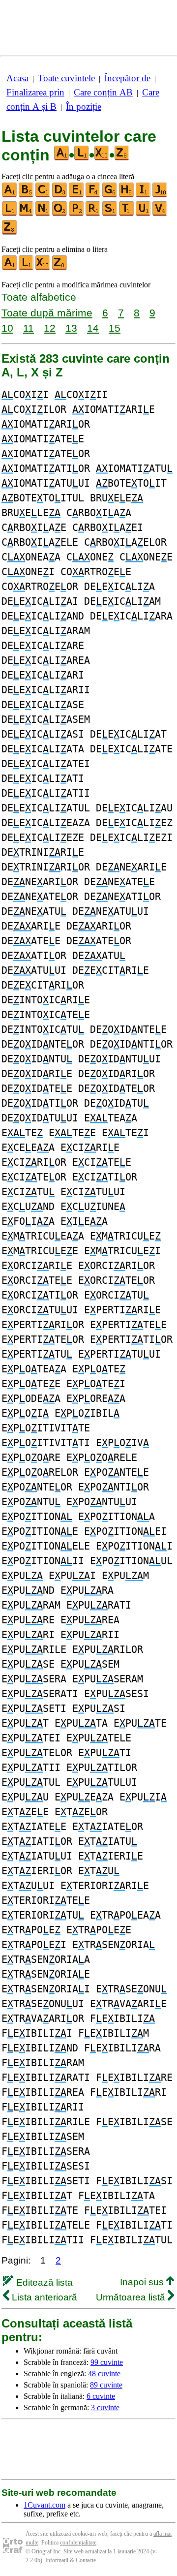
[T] (127, 214)
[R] (93, 214)
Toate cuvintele (66, 78)
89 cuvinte (106, 2385)
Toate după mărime (47, 313)
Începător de (127, 78)
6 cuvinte (101, 2396)
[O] (60, 214)
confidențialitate (78, 2543)
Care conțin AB (103, 92)
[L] (10, 214)
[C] (43, 195)
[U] (144, 214)
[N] (43, 214)
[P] (77, 214)
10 (7, 328)
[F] (93, 195)
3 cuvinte (105, 2407)
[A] (10, 195)
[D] (60, 195)
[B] (27, 195)
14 (93, 328)
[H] (127, 195)
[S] (110, 214)
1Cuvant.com (44, 2505)
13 (71, 328)
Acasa (17, 78)
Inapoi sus (143, 2282)
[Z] (10, 233)
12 (50, 328)
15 (115, 328)
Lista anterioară (43, 2297)
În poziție (84, 107)
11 (29, 328)
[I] (144, 195)
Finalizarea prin (35, 92)
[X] (43, 268)
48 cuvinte (104, 2374)
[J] (160, 195)
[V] (160, 214)
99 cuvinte (107, 2362)
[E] (77, 195)
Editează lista (43, 2282)
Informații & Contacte (71, 2560)
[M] (27, 214)
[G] (110, 195)
